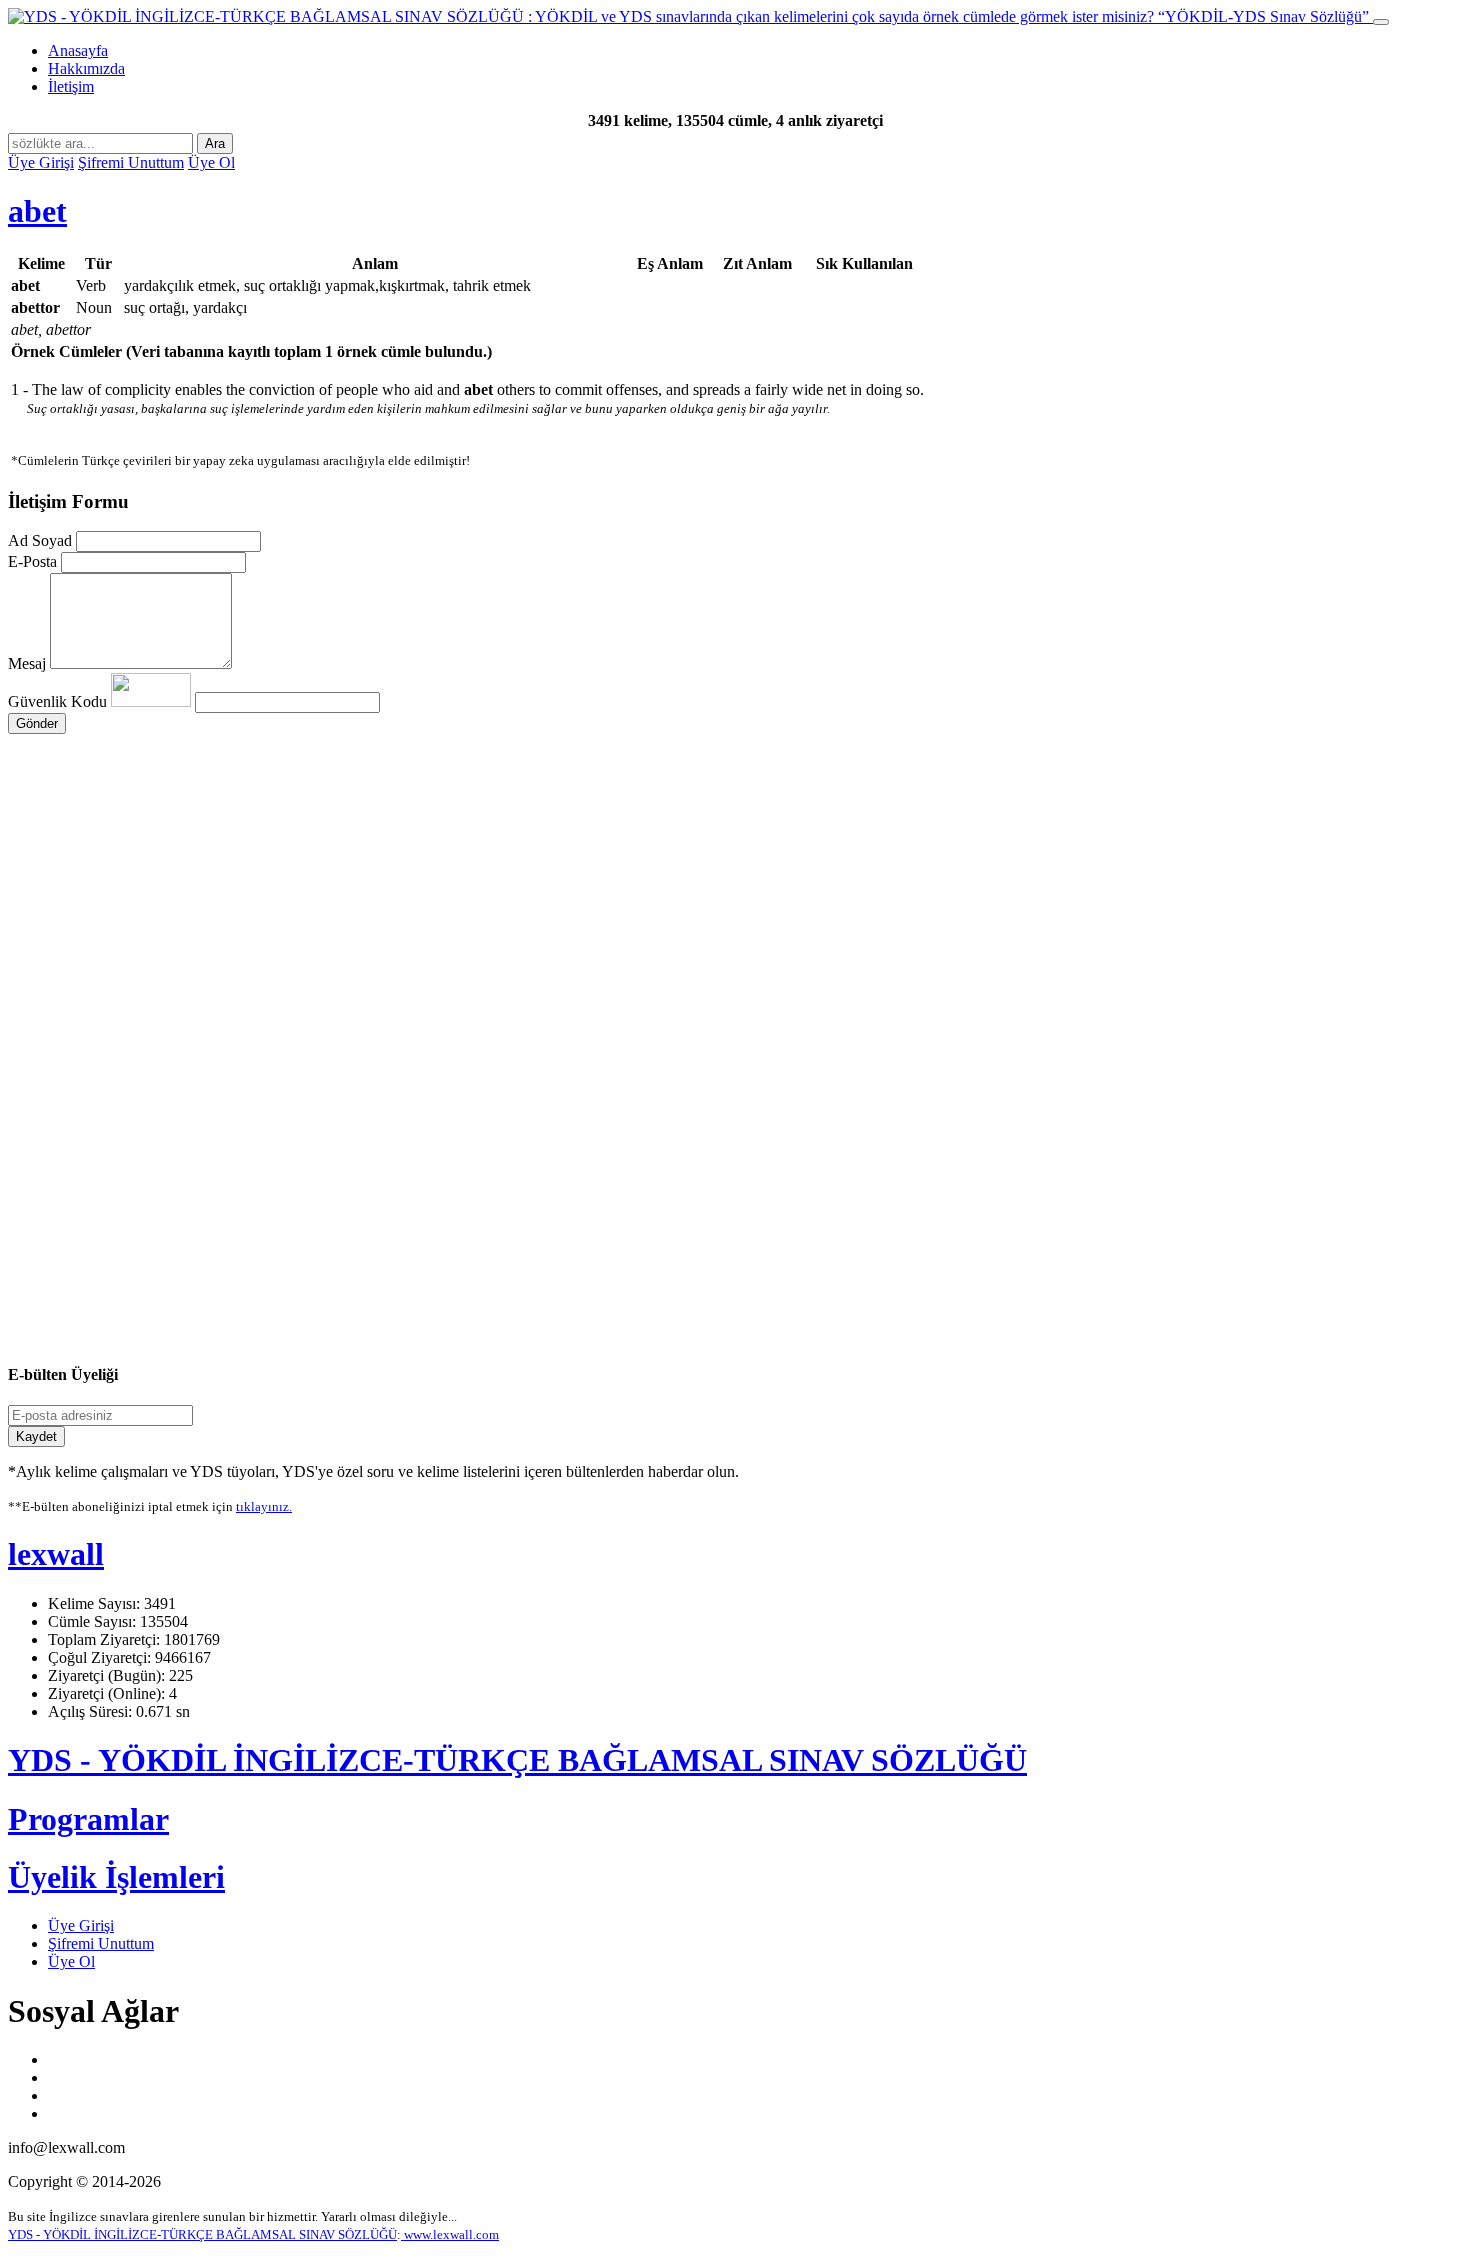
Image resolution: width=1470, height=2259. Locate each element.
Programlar (88, 1819)
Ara (215, 143)
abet (37, 211)
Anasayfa (78, 50)
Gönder (37, 723)
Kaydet (36, 1436)
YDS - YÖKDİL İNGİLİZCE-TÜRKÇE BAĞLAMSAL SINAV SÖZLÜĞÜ (517, 1760)
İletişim (71, 86)
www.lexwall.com (450, 2234)
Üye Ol (211, 162)
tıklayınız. (264, 1506)
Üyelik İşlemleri (116, 1877)
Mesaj (27, 663)
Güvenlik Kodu (59, 701)
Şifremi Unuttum (131, 162)
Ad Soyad (40, 540)
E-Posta (32, 561)
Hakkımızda (86, 68)
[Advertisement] (608, 924)
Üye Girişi (41, 162)
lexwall (56, 1554)
